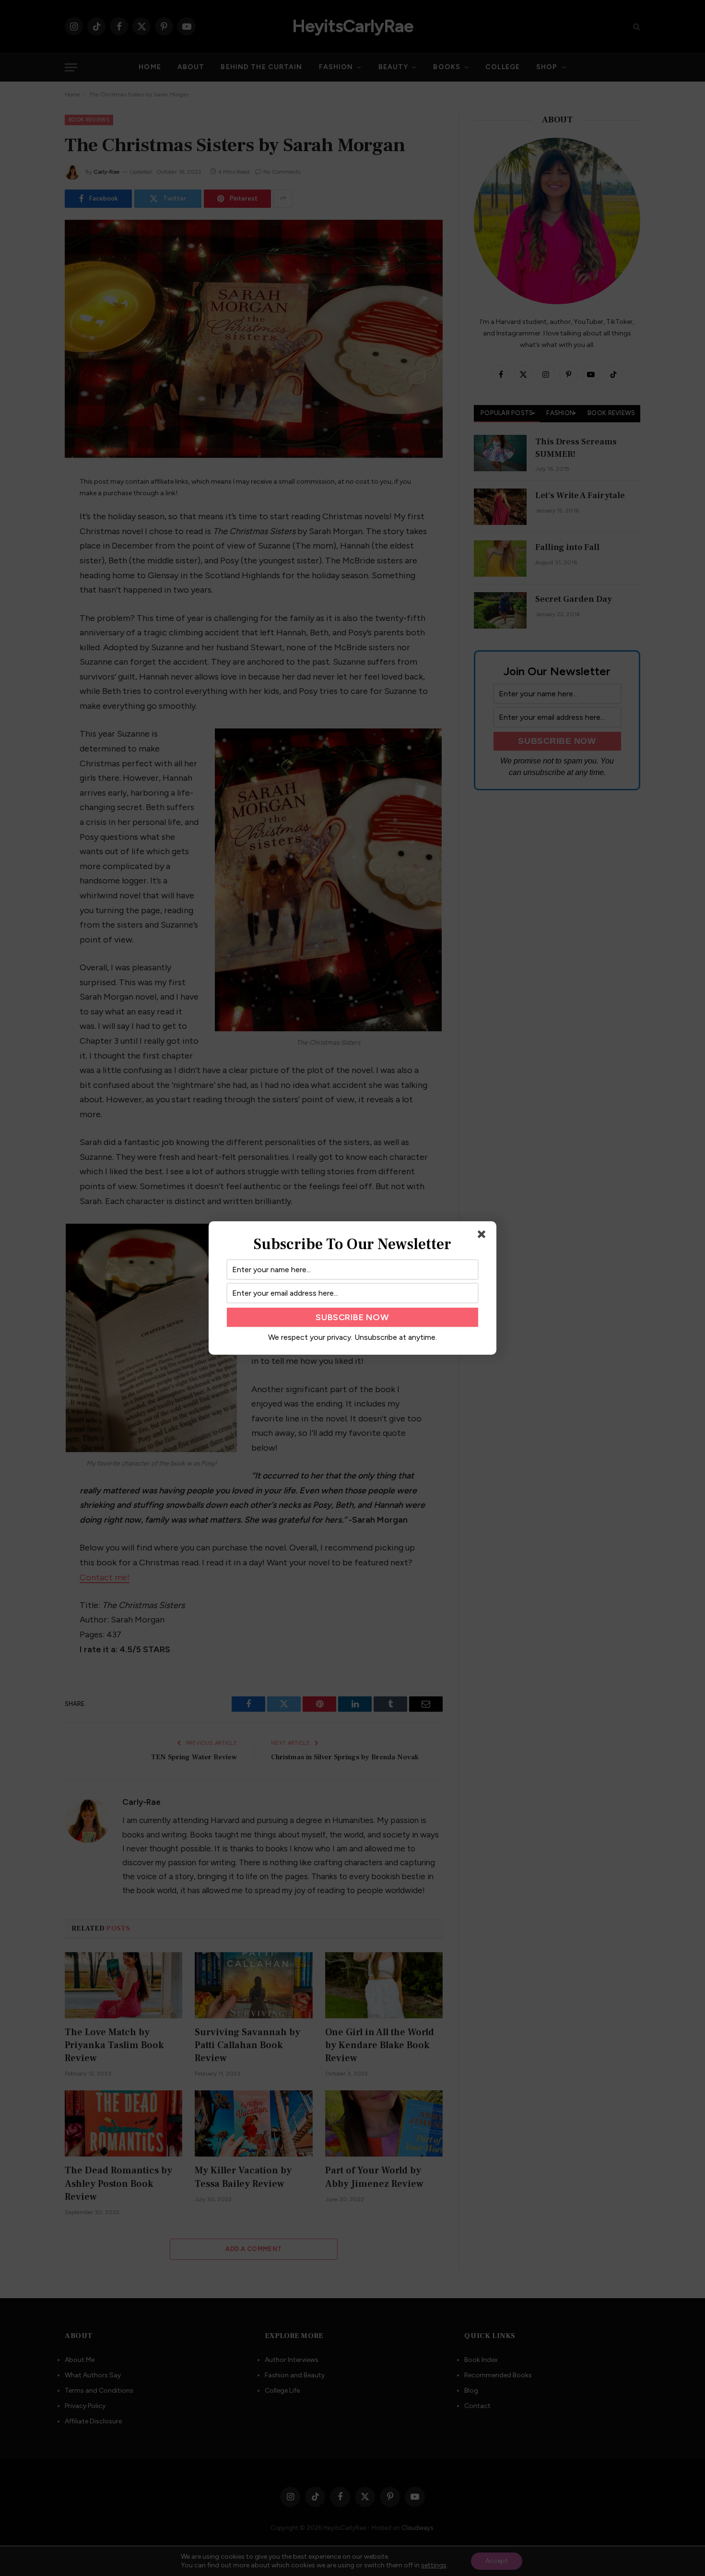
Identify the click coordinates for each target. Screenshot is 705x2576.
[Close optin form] (483, 1236)
